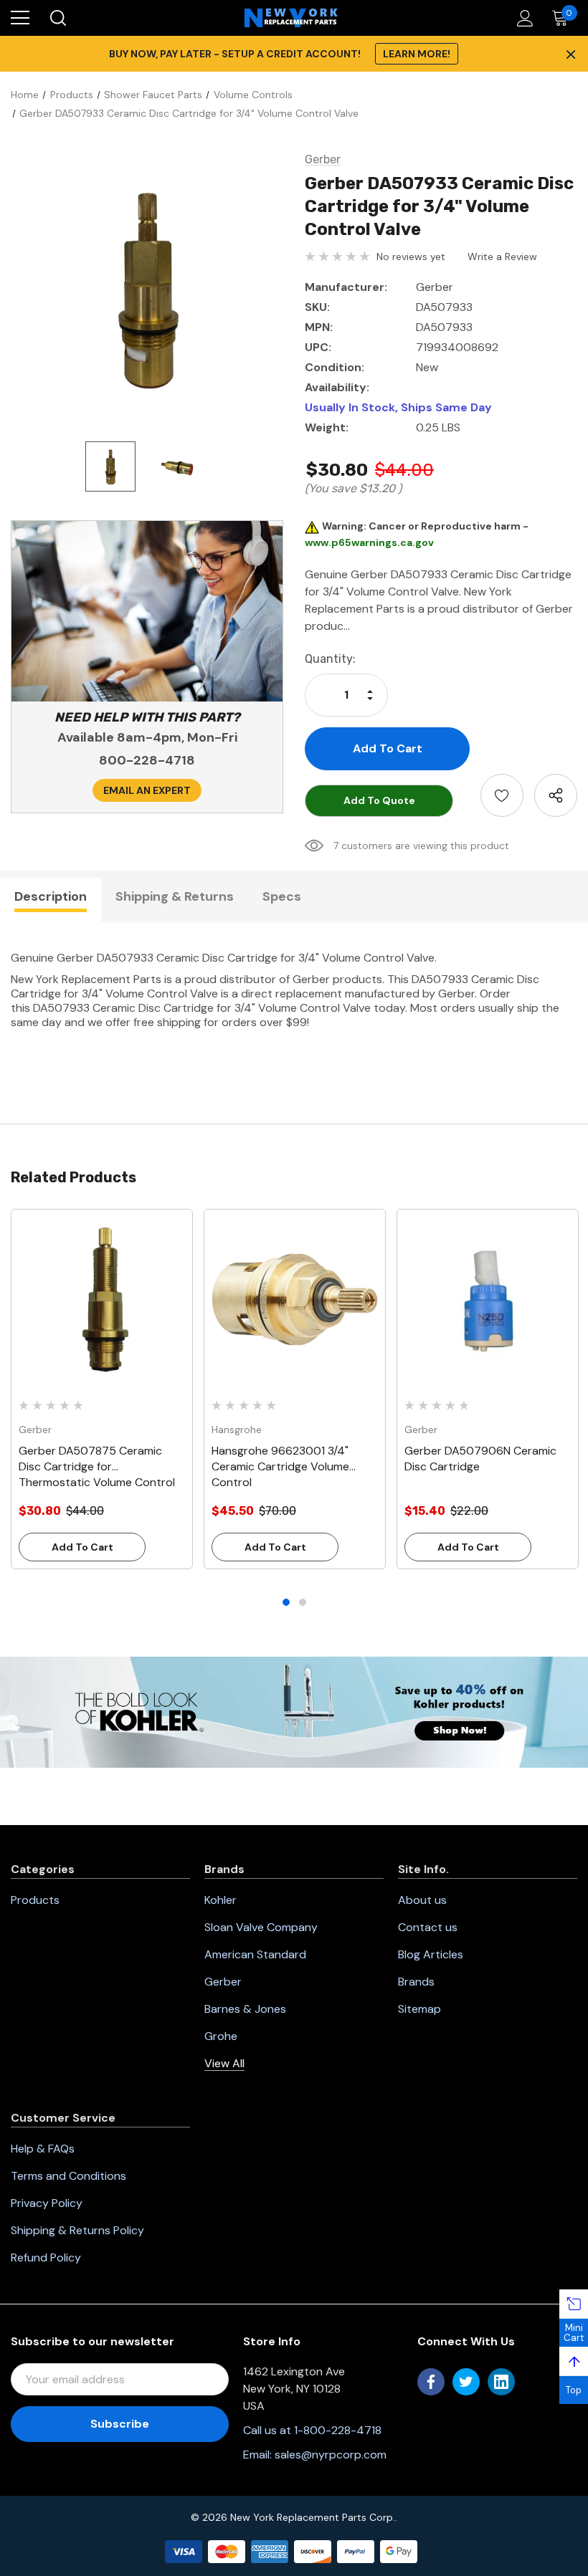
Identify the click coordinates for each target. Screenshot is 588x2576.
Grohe (221, 2036)
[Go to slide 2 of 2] (303, 1602)
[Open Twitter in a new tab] (466, 2382)
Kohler (220, 1900)
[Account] (522, 18)
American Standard (255, 1954)
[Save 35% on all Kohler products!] (294, 1711)
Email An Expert (147, 790)
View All (224, 2063)
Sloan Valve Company (261, 1927)
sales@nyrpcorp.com (331, 2455)
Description (51, 896)
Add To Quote (379, 800)
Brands (416, 1982)
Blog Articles (431, 1954)
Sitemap (419, 2009)
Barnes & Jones (245, 2009)
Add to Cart (82, 1547)
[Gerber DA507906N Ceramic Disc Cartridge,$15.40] (488, 1300)
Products (35, 1900)
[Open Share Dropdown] (556, 795)
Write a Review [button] (502, 257)
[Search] (57, 18)
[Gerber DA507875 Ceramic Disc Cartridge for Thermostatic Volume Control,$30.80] (102, 1300)
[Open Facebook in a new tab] (431, 2382)
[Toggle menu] (20, 18)
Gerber (223, 1982)
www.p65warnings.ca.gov (369, 542)
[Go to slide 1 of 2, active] (286, 1602)
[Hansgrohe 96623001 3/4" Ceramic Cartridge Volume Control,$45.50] (295, 1300)
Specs (282, 896)
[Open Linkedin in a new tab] (501, 2382)
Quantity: (330, 659)
